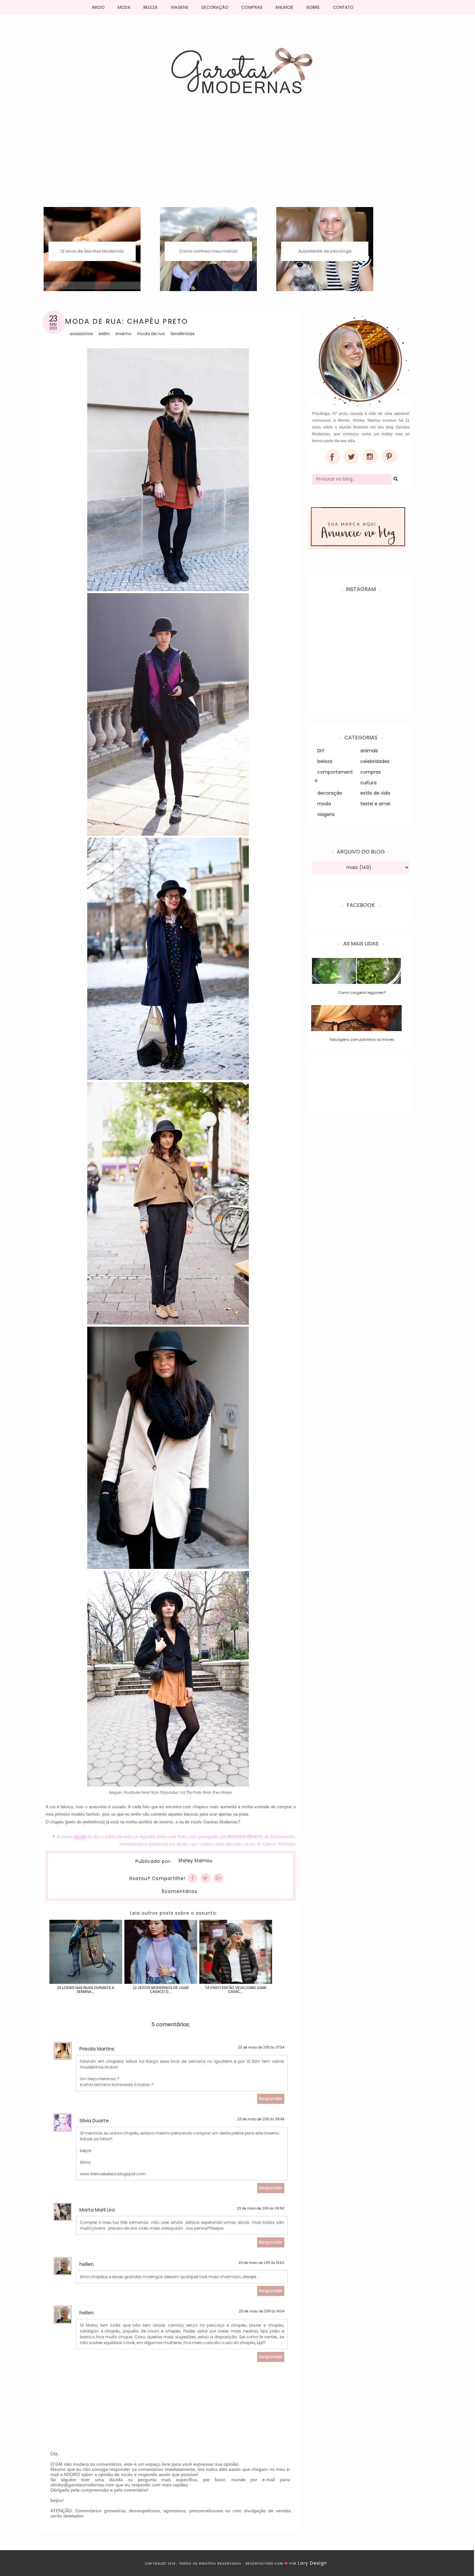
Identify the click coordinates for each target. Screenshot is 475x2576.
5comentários (180, 1891)
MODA (124, 7)
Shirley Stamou (195, 1861)
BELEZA (151, 7)
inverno (124, 334)
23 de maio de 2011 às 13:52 (261, 2263)
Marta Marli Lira (97, 2210)
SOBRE (313, 7)
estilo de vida (375, 793)
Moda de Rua (151, 334)
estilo (104, 334)
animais (369, 751)
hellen (87, 2264)
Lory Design (312, 2563)
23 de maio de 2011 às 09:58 (261, 2208)
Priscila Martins (97, 2049)
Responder (271, 2099)
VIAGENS (179, 7)
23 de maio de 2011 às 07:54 (261, 2047)
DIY (321, 751)
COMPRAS (252, 7)
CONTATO (343, 7)
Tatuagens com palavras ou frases (362, 1039)
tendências (183, 334)
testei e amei (375, 804)
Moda (80, 1836)
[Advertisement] (238, 158)
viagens (326, 814)
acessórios (81, 334)
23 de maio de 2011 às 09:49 (261, 2119)
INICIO (98, 7)
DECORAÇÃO (215, 7)
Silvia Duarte (94, 2120)
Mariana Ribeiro (245, 1836)
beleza (325, 761)
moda (324, 804)
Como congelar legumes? (362, 993)
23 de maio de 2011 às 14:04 (262, 2311)
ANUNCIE (284, 7)
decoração (330, 793)
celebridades (375, 761)
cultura (368, 783)
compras (370, 772)
